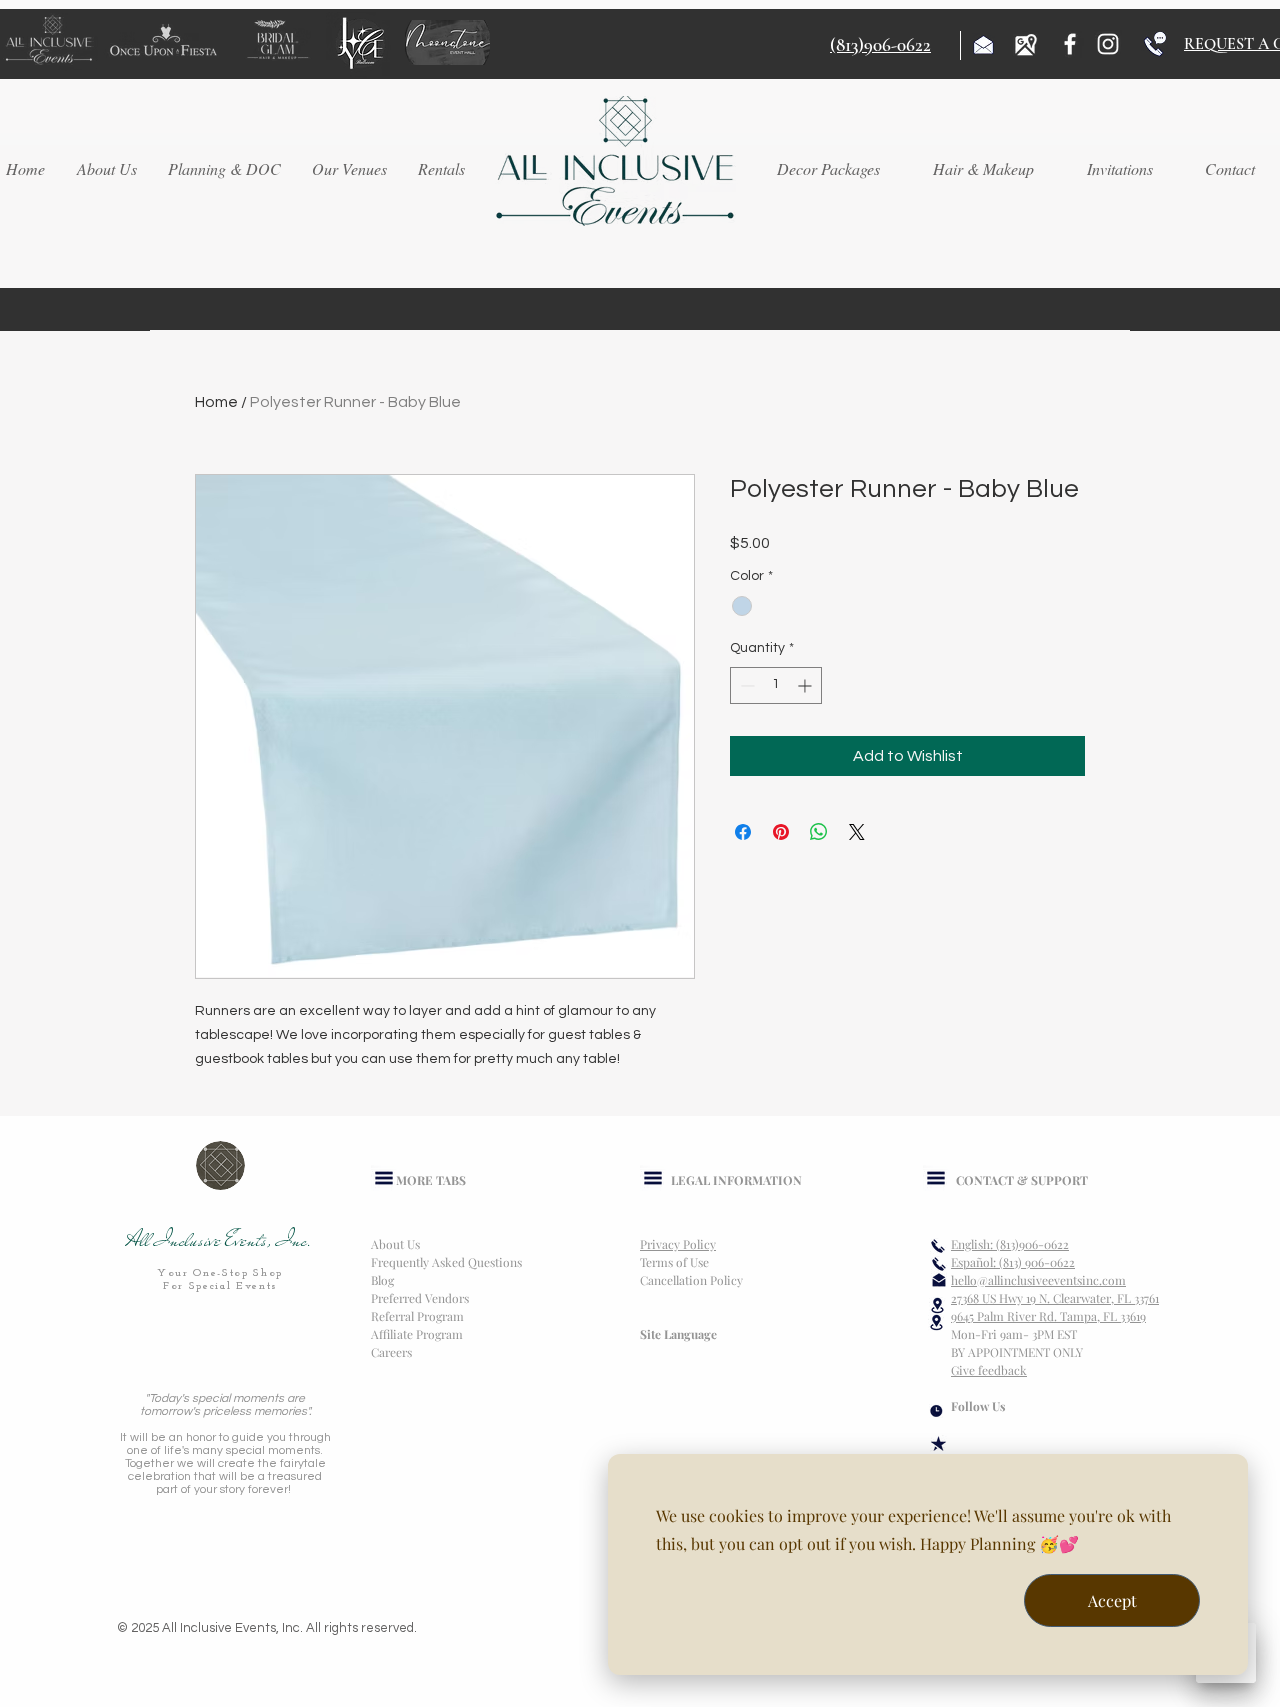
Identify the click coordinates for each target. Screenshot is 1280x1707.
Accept (1112, 1600)
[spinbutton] (776, 685)
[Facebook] (1070, 44)
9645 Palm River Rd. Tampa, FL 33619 (1048, 1316)
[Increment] (806, 685)
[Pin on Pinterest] (781, 832)
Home (216, 402)
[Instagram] (1108, 44)
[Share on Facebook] (743, 832)
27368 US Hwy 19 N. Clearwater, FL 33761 (1055, 1298)
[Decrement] (745, 685)
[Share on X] (857, 832)
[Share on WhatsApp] (819, 832)
